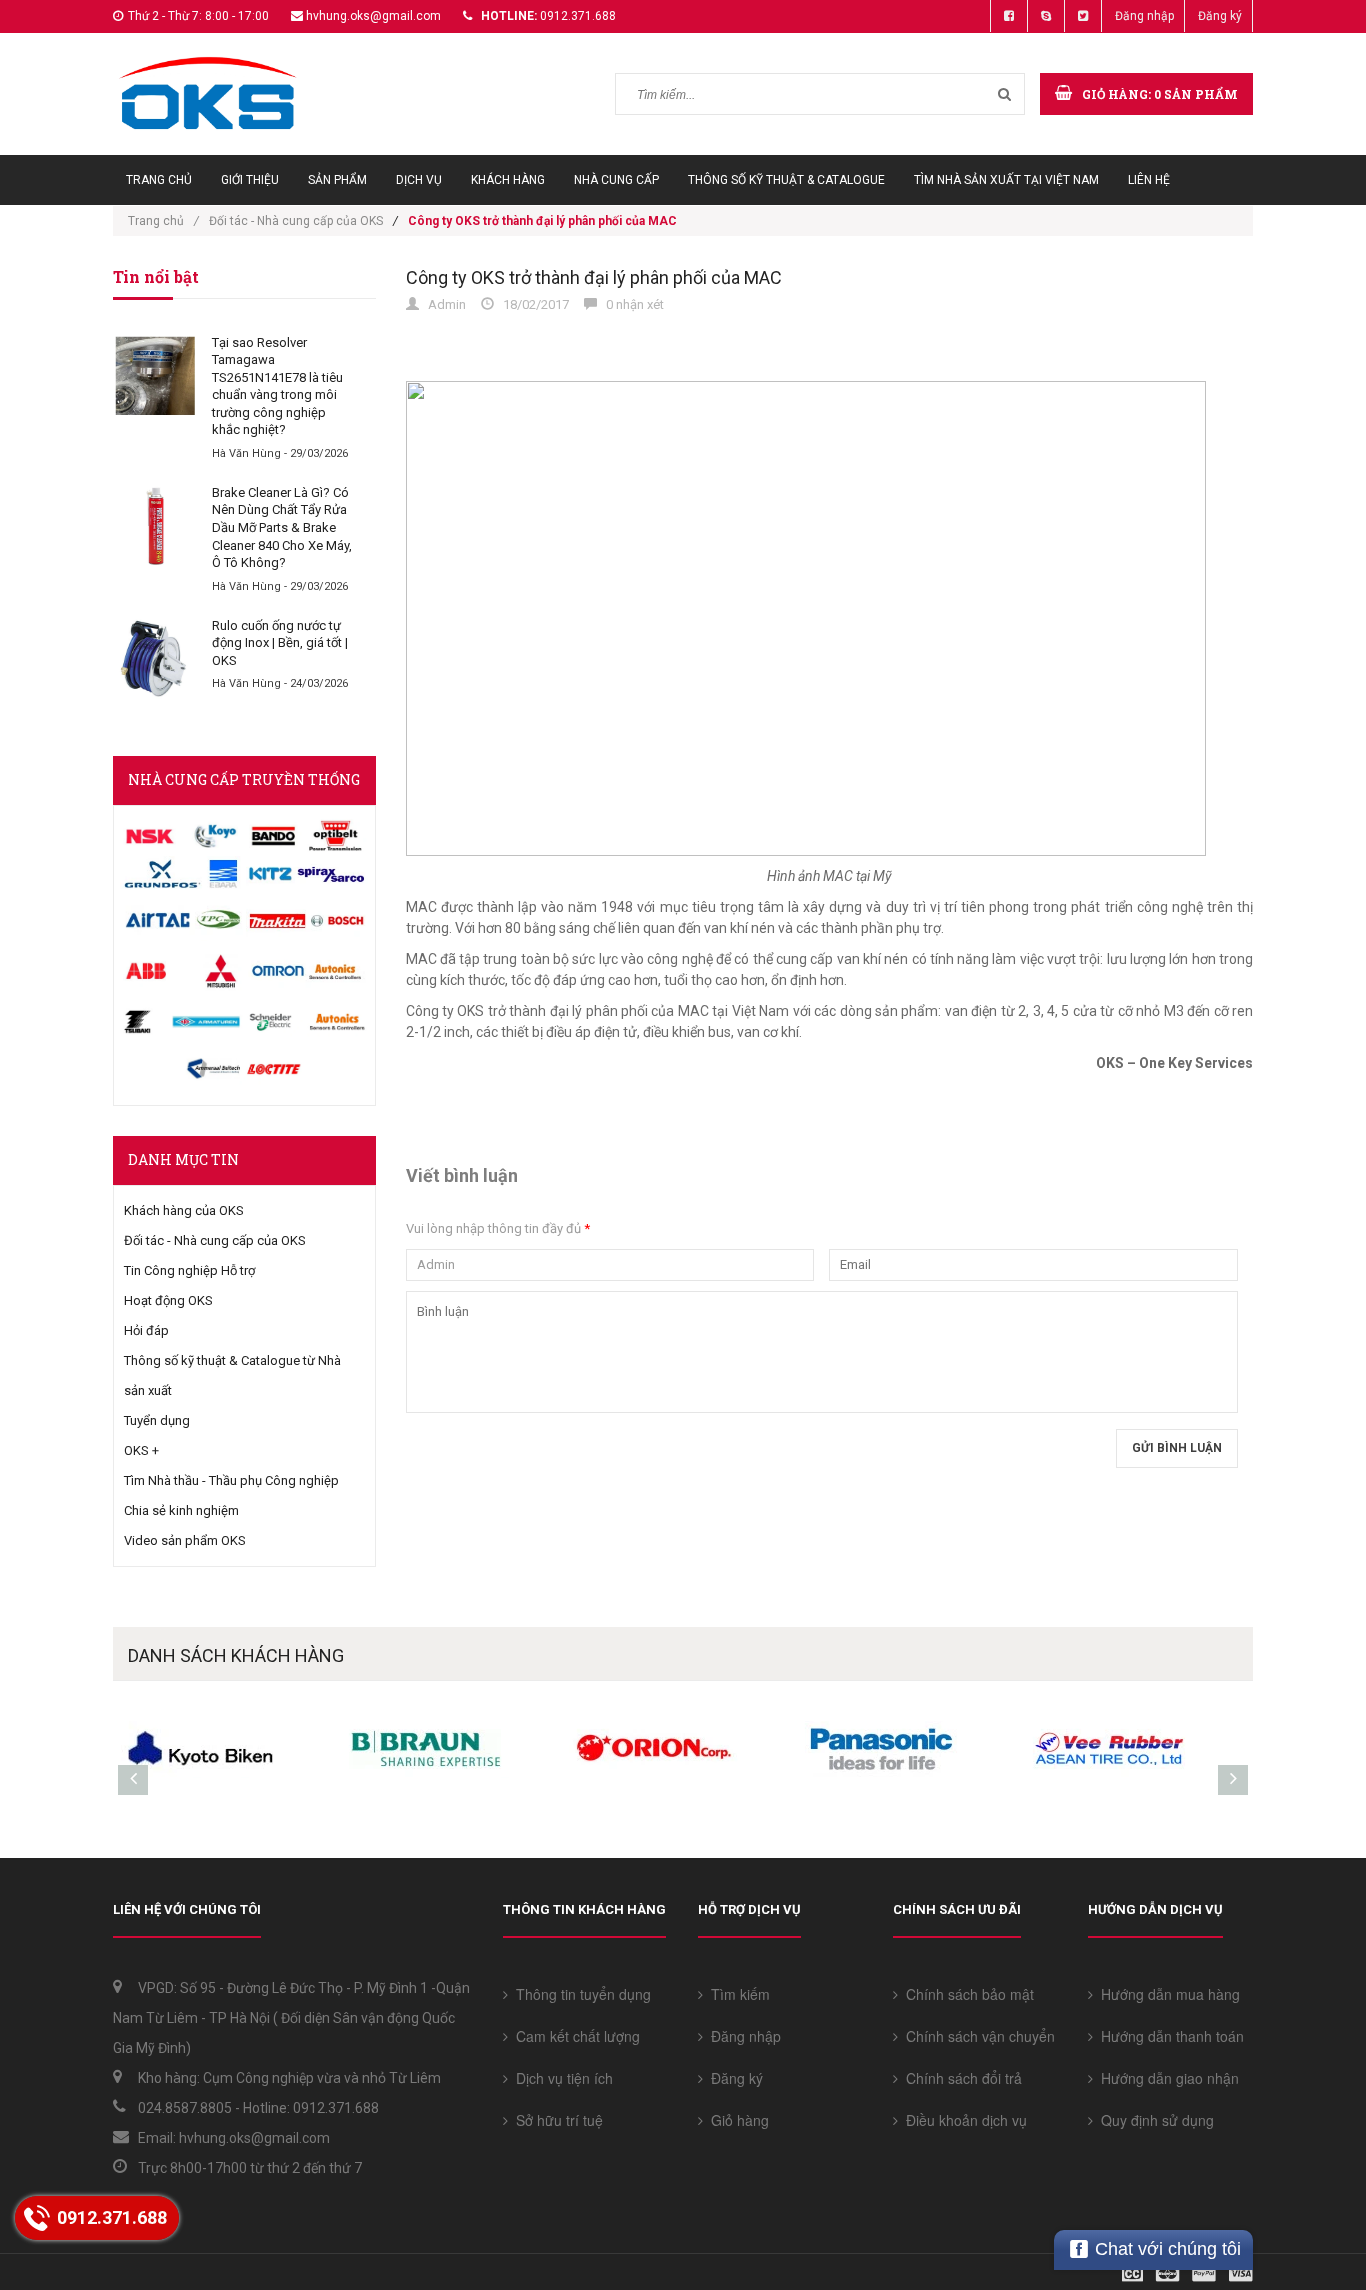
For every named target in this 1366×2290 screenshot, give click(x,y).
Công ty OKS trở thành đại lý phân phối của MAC (594, 277)
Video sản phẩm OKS (185, 1540)
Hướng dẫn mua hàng (1166, 1994)
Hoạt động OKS (168, 1300)
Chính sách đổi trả (960, 2078)
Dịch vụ (419, 180)
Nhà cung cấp (616, 180)
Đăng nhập (1144, 16)
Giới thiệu (250, 180)
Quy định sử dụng (1153, 2120)
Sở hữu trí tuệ (555, 2120)
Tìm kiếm (736, 1994)
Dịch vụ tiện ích (560, 2078)
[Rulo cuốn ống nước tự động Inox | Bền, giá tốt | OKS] (155, 659)
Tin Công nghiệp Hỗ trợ (189, 1270)
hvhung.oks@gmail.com (373, 16)
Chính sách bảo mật (966, 1994)
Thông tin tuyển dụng (579, 1994)
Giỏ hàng (736, 2120)
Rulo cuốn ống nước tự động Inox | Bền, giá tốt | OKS (280, 643)
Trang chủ (159, 180)
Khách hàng (508, 180)
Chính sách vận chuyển (976, 2036)
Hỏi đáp (146, 1330)
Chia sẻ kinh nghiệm (181, 1510)
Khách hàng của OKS (184, 1210)
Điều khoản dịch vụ (962, 2120)
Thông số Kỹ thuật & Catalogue (786, 180)
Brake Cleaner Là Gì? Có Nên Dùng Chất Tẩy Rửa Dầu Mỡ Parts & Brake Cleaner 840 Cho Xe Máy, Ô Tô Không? (282, 527)
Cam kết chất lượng (574, 2036)
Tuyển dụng (157, 1420)
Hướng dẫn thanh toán (1168, 2036)
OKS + (141, 1450)
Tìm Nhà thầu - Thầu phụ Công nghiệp (231, 1480)
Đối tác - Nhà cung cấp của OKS (296, 221)
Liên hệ (1149, 180)
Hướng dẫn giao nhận (1166, 2078)
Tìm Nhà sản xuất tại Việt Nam (1006, 180)
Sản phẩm (337, 180)
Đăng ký (1220, 16)
